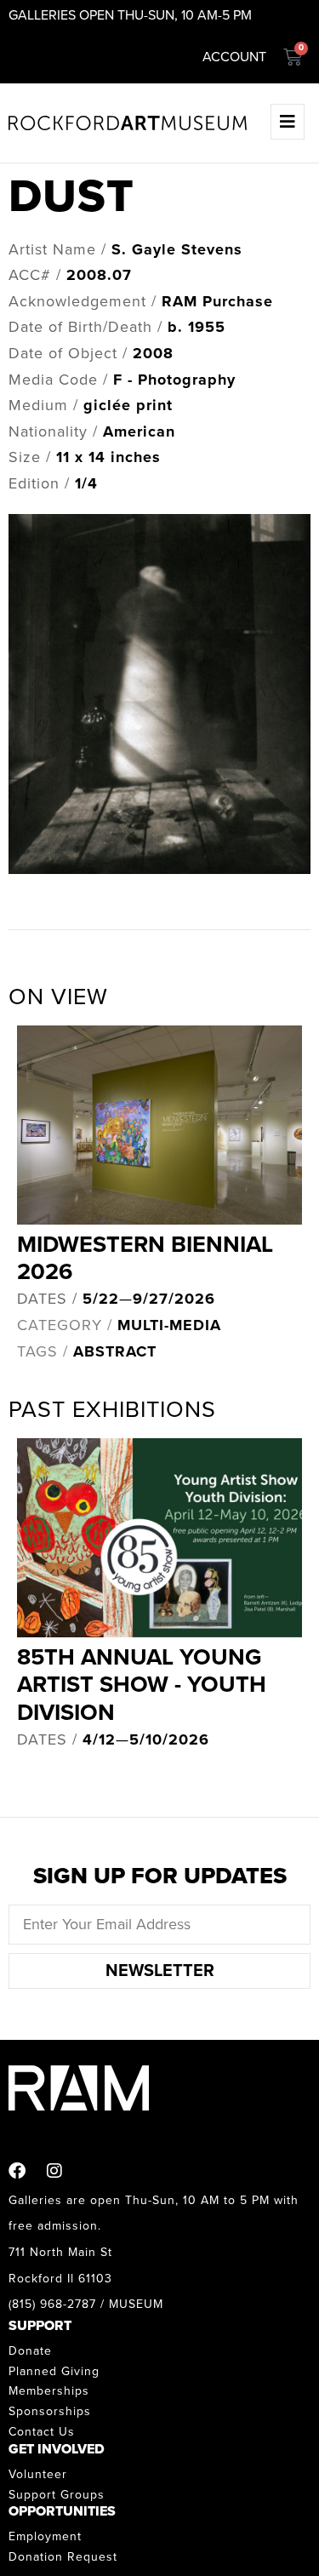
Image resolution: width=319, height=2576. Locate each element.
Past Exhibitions (112, 1410)
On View (58, 997)
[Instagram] (54, 2171)
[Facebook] (17, 2171)
